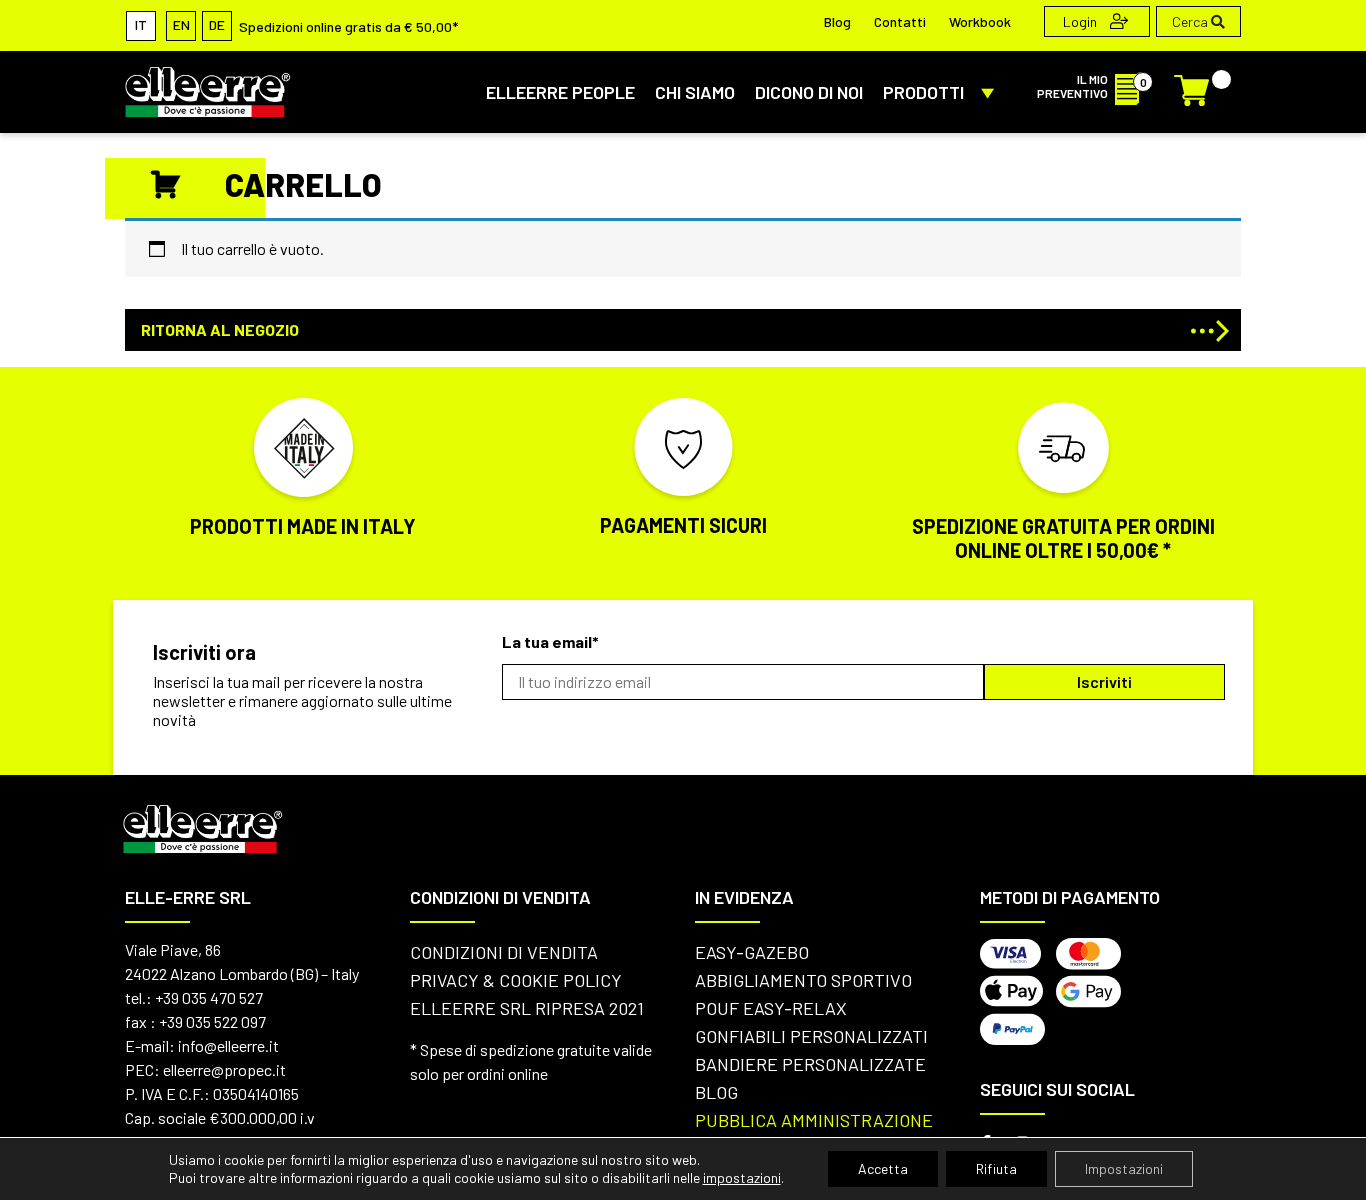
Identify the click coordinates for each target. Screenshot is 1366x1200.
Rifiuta (996, 1168)
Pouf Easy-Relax (771, 1008)
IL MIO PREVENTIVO (1072, 86)
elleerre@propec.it (224, 1069)
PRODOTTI (923, 92)
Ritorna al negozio (220, 329)
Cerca (1191, 21)
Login (1081, 21)
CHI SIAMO (695, 92)
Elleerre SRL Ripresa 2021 (527, 1008)
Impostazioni (1124, 1168)
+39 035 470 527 (209, 997)
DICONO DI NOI (809, 92)
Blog (837, 21)
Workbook (980, 21)
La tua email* (550, 641)
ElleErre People (560, 92)
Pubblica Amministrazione (814, 1120)
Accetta (883, 1168)
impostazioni (742, 1177)
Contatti (900, 21)
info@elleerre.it (228, 1045)
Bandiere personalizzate (810, 1064)
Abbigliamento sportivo (803, 980)
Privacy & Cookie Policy (516, 980)
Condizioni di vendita (504, 952)
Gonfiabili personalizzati (811, 1036)
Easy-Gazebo (752, 952)
